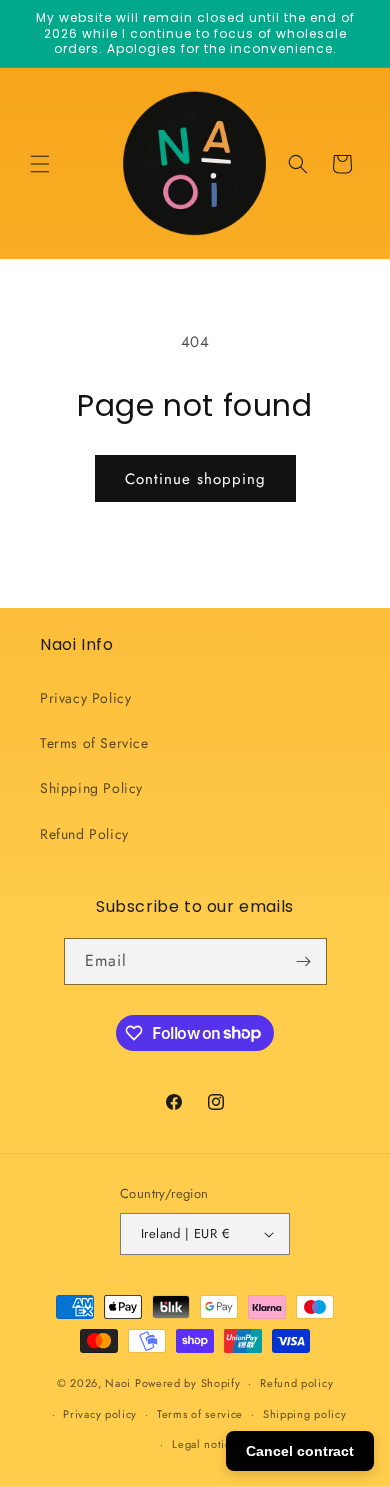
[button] (40, 164)
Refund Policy (84, 834)
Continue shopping (195, 479)
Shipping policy (305, 1414)
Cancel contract (300, 1451)
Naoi (118, 1383)
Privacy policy (100, 1414)
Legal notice (204, 1444)
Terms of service (200, 1414)
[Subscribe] (304, 961)
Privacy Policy (85, 698)
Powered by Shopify (188, 1383)
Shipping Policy (91, 788)
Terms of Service (94, 743)
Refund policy (296, 1383)
